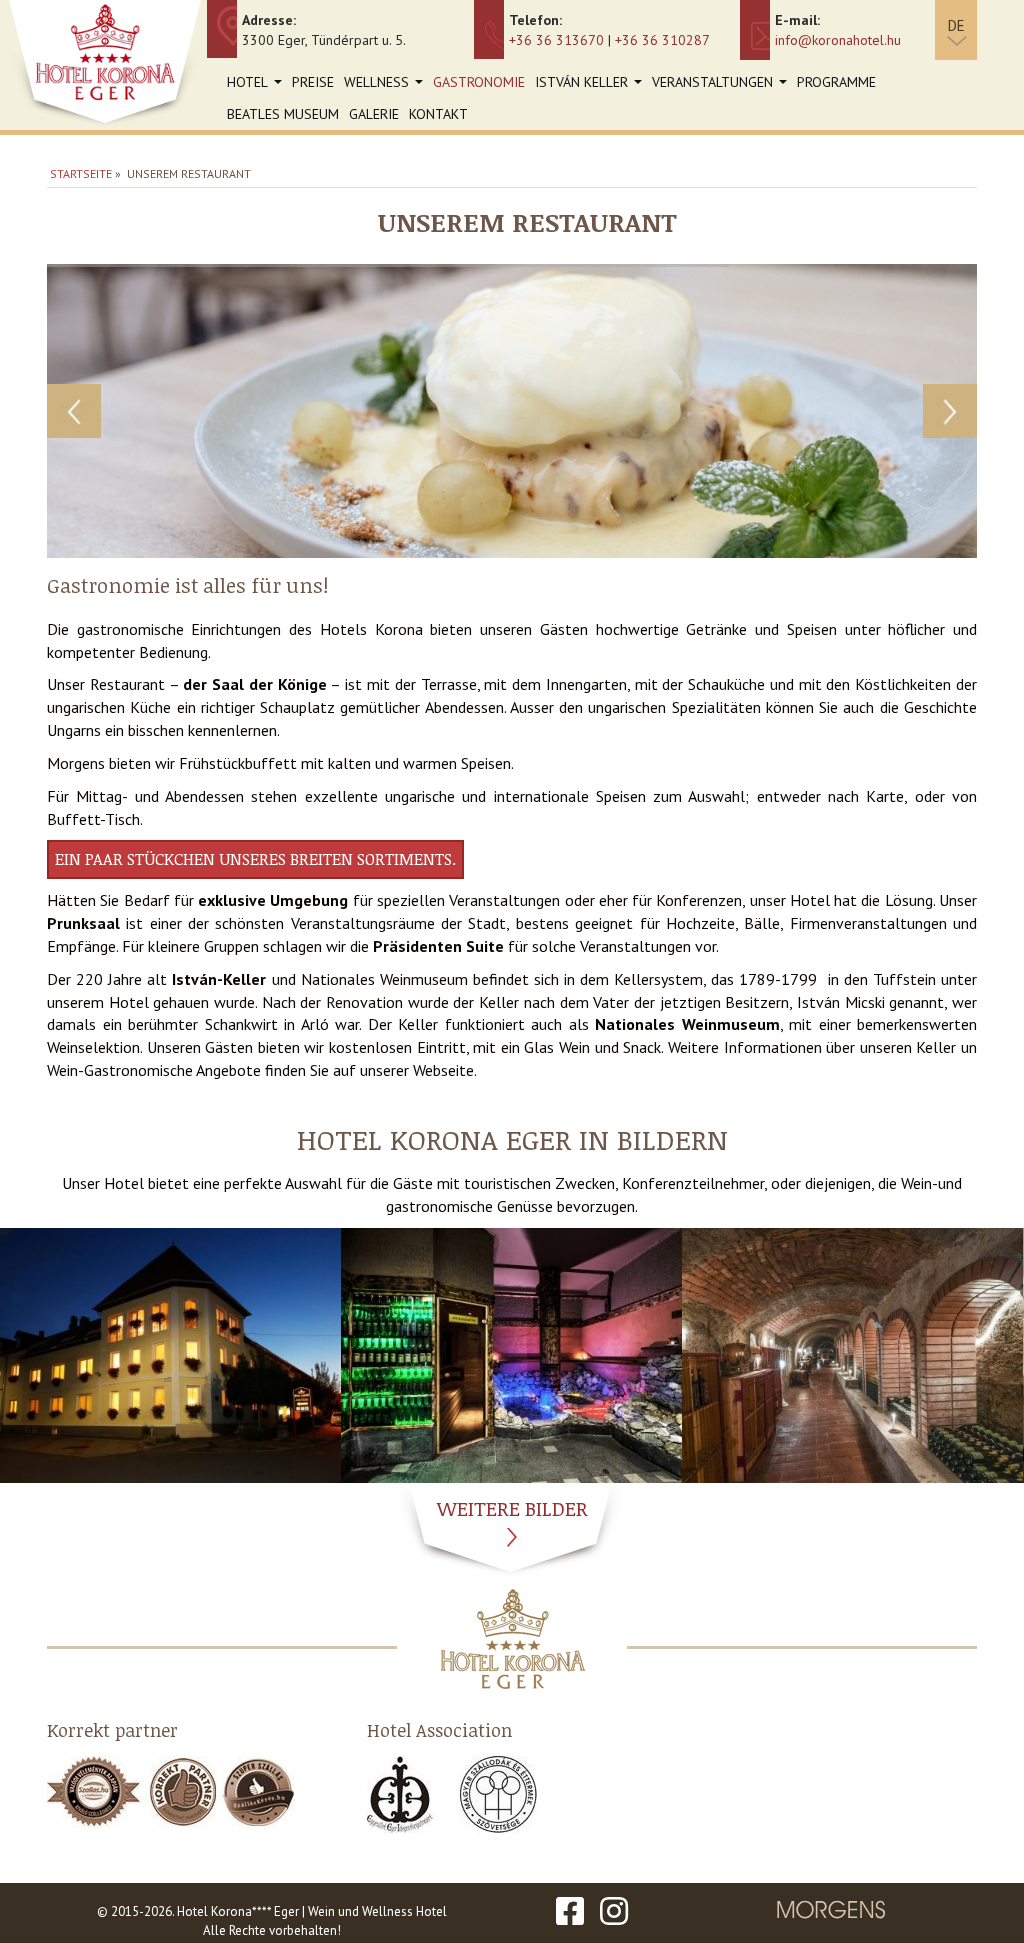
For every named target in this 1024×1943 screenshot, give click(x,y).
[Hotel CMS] (832, 1912)
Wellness (386, 85)
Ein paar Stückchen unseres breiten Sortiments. (255, 859)
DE (956, 25)
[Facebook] (570, 1912)
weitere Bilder (512, 1508)
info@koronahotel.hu (838, 40)
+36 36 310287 (662, 40)
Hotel (257, 85)
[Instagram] (614, 1912)
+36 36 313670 (556, 40)
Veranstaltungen (722, 85)
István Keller (591, 85)
